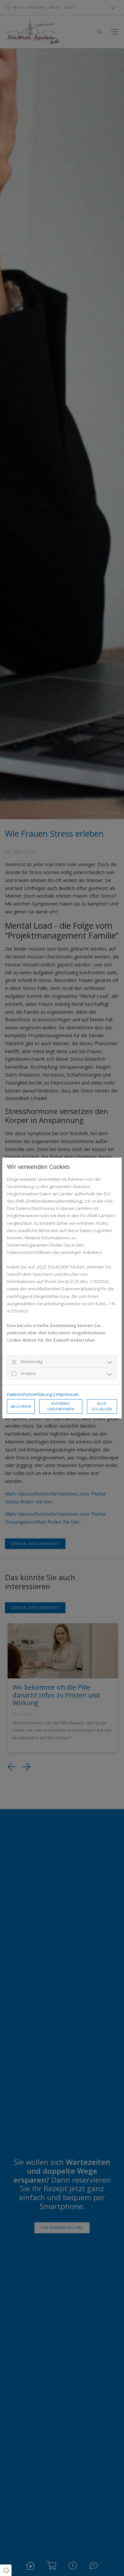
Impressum (67, 1394)
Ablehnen (21, 1406)
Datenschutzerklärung (29, 1394)
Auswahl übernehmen (61, 1406)
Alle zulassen (102, 1406)
